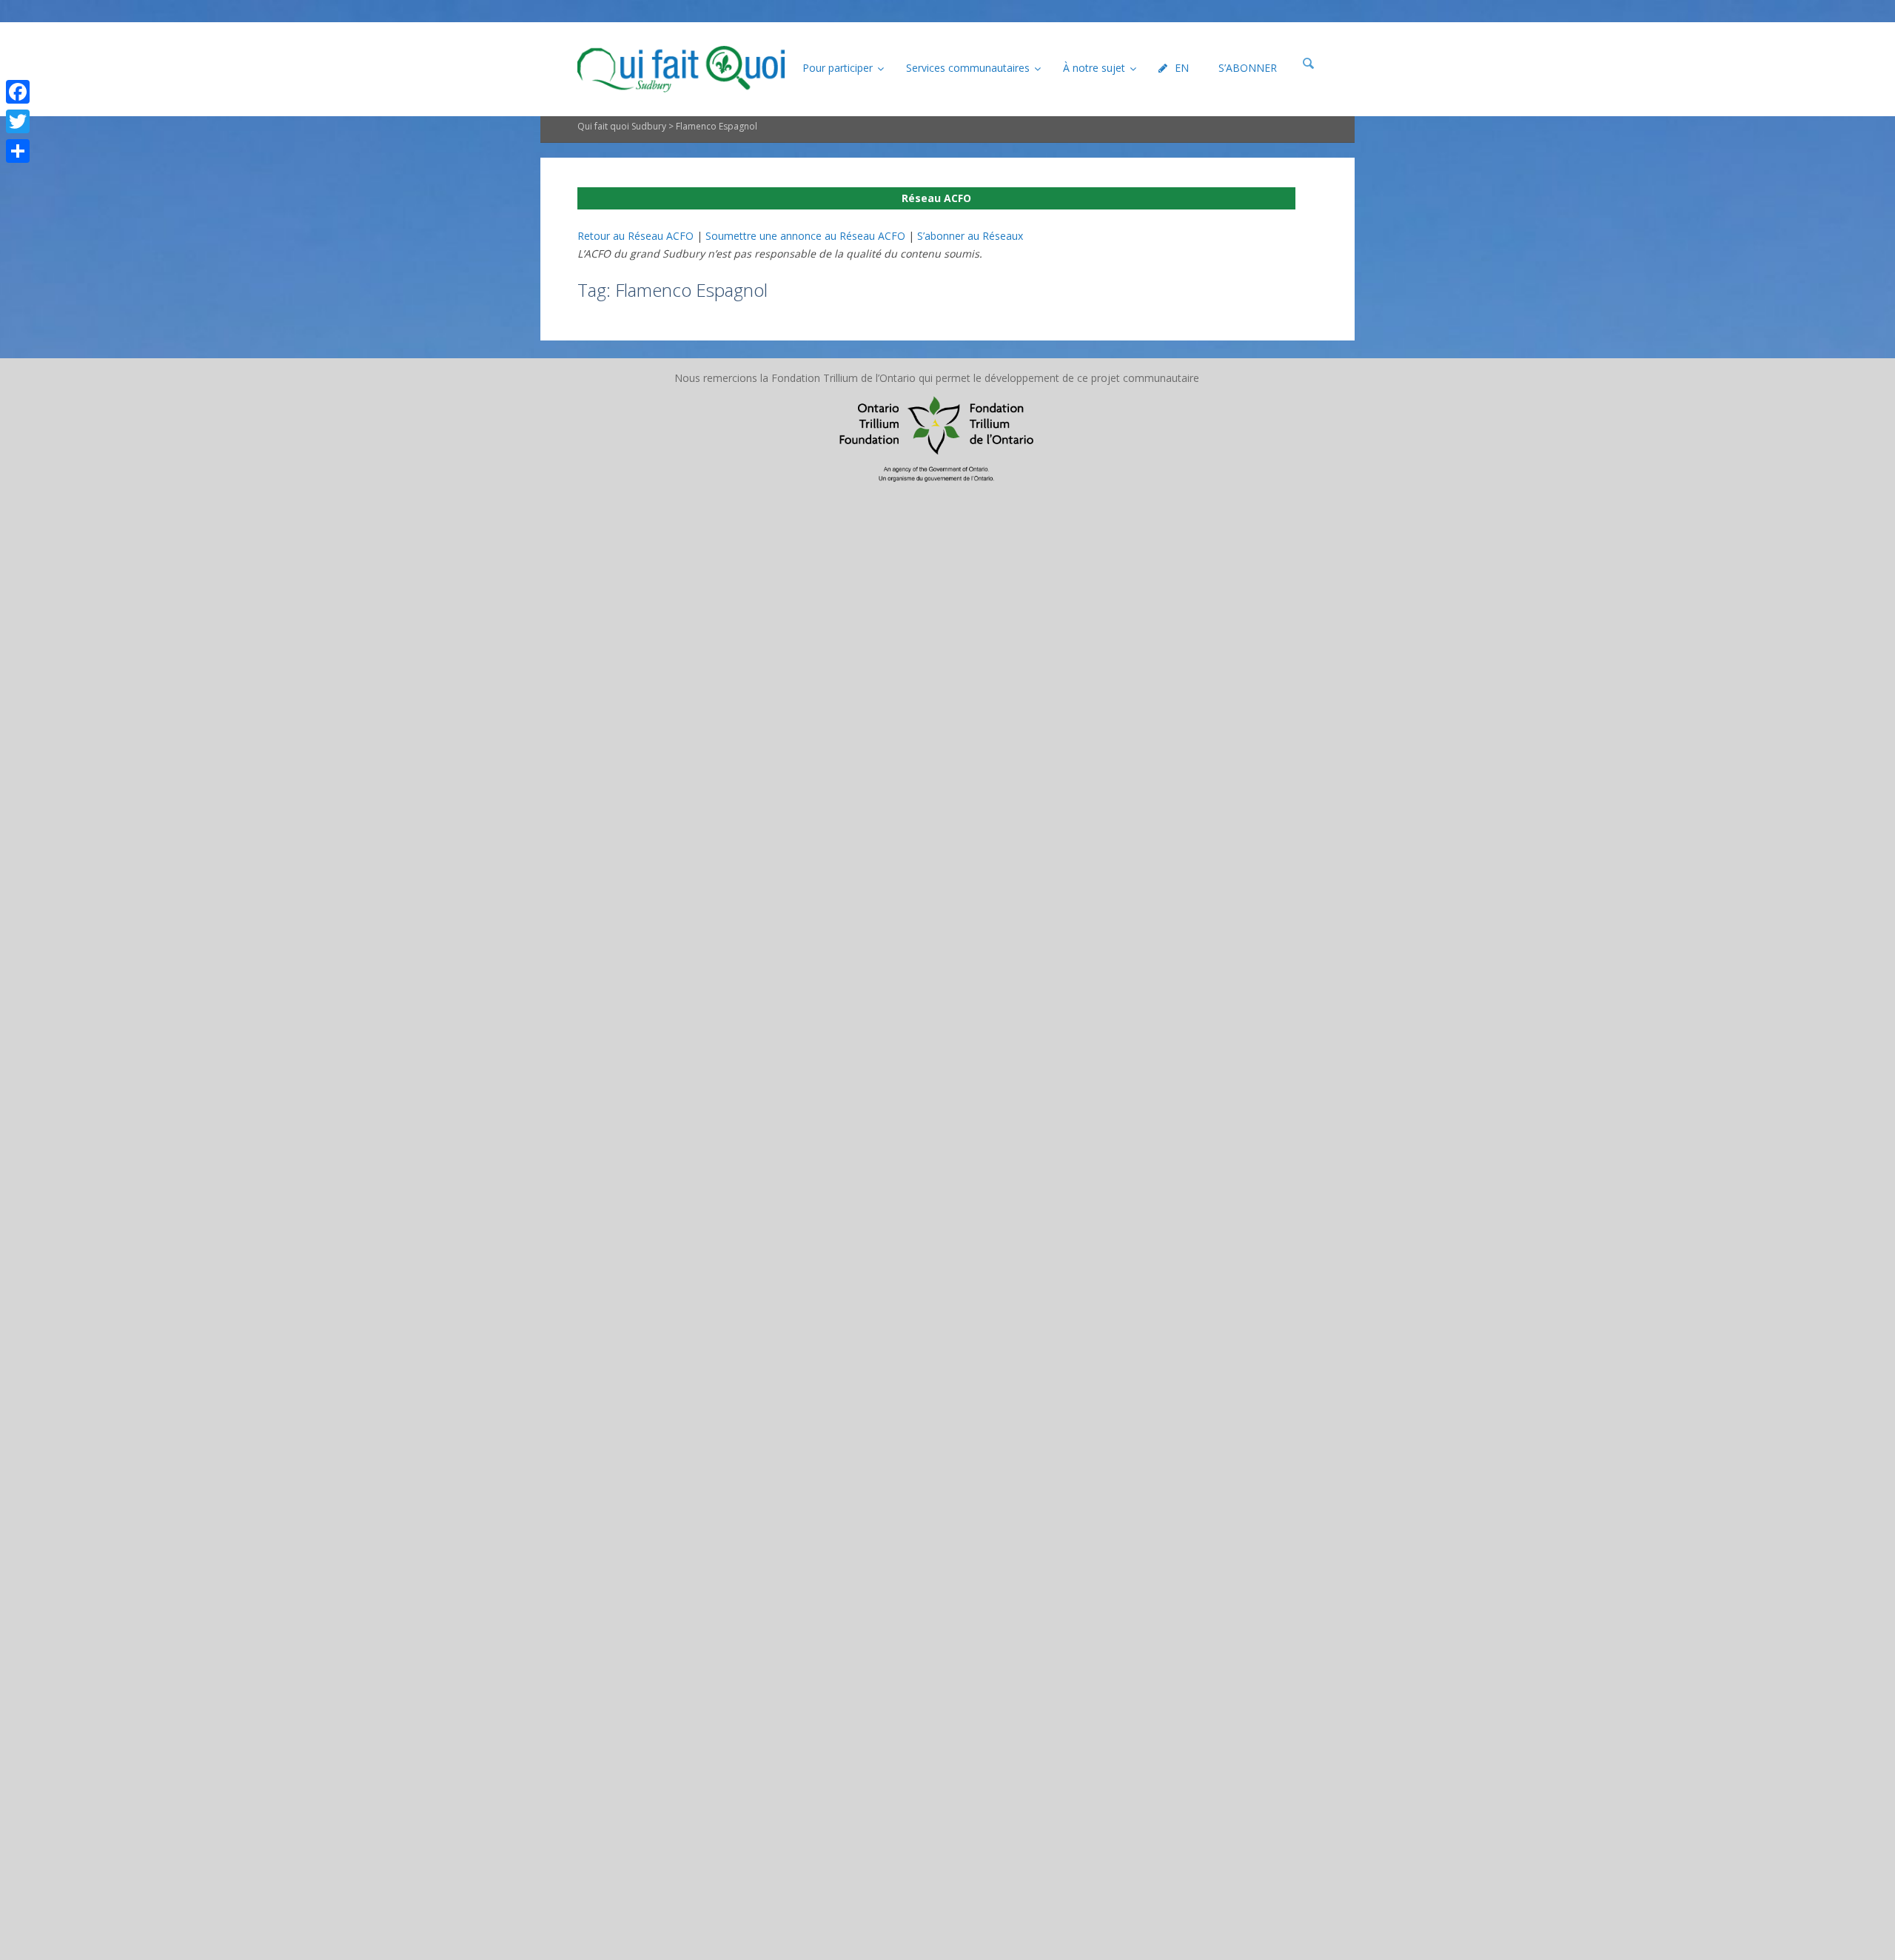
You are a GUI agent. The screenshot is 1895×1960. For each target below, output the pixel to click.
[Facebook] (18, 92)
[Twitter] (18, 121)
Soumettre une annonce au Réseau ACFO (805, 236)
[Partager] (18, 151)
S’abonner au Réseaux (970, 236)
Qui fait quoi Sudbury (622, 126)
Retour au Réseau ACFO (635, 236)
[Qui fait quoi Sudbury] (681, 69)
